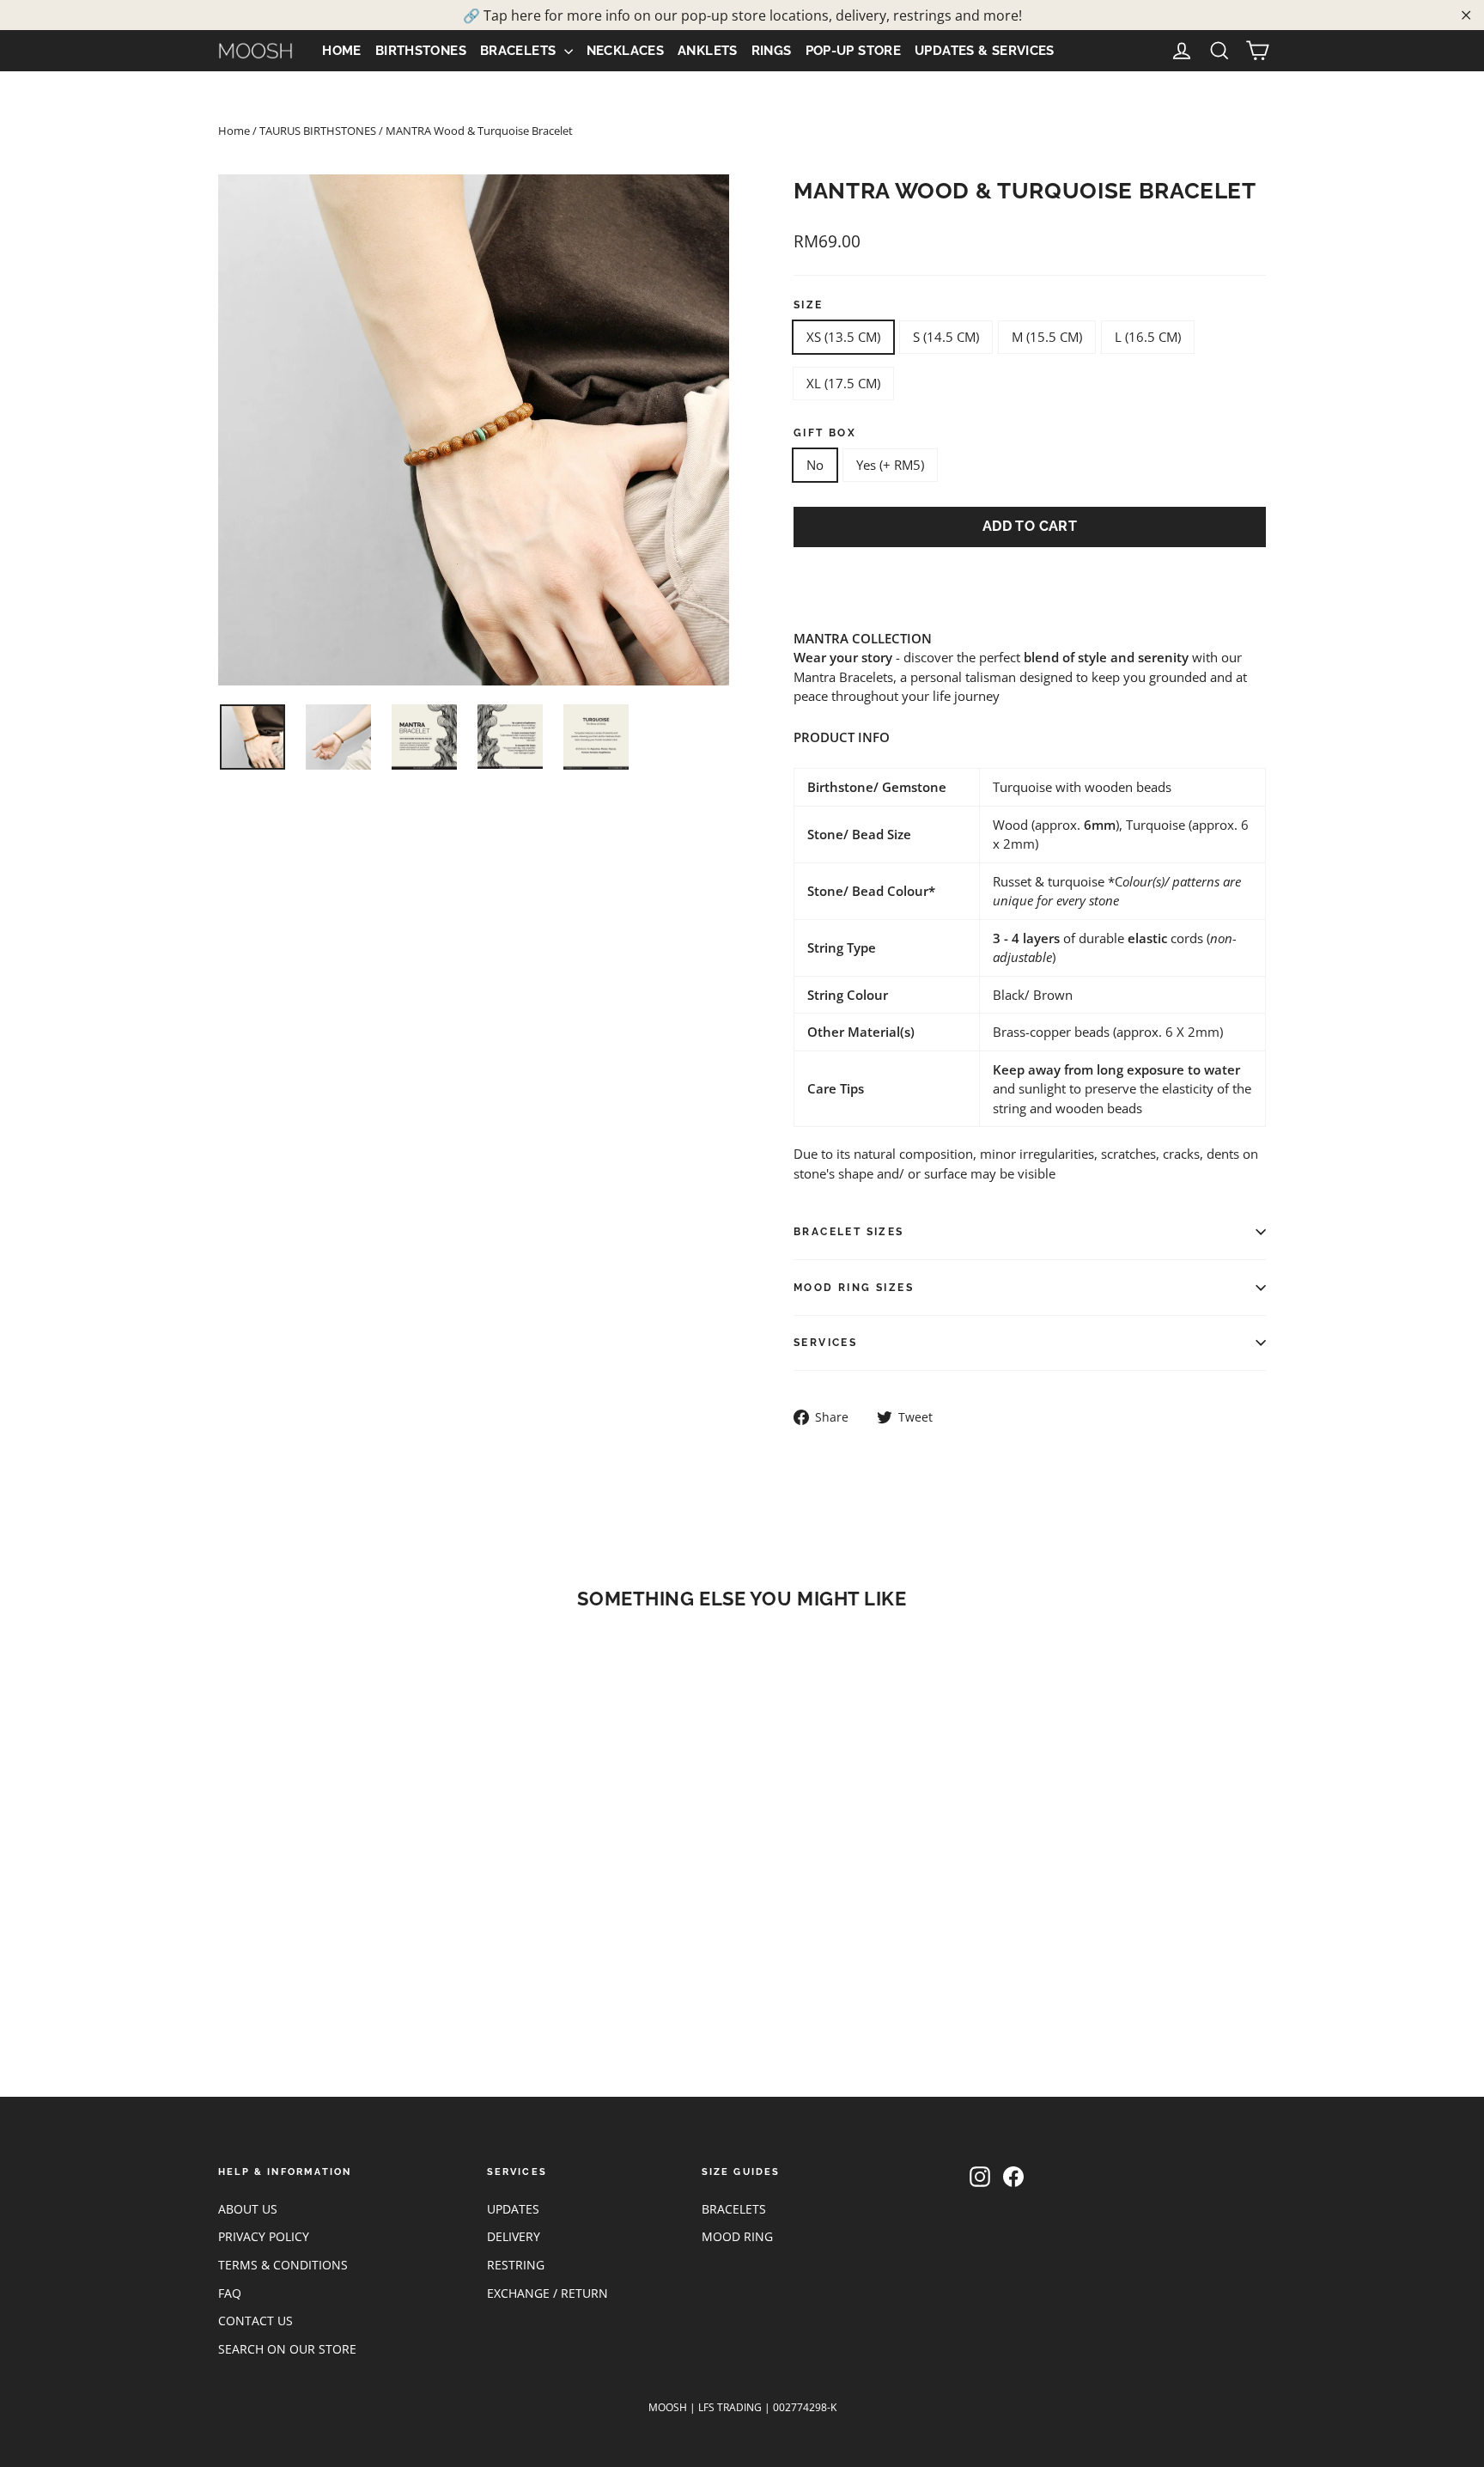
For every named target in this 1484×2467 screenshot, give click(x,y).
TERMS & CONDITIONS (283, 2265)
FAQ (230, 2293)
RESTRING (516, 2265)
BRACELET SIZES (849, 1232)
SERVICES (825, 1343)
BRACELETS (520, 51)
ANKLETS (708, 51)
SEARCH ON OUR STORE (287, 2349)
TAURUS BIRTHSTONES (318, 131)
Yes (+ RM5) (890, 465)
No (815, 465)
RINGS (772, 51)
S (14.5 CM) (946, 337)
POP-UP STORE (854, 51)
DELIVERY (514, 2236)
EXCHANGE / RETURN (547, 2293)
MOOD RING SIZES (854, 1288)
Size (809, 305)
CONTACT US (255, 2321)
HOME (342, 51)
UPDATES (513, 2209)
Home (234, 131)
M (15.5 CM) (1047, 337)
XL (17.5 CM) (843, 383)
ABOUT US (248, 2209)
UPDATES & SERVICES (985, 51)
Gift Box (825, 433)
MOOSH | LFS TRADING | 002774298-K (742, 2407)
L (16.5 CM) (1148, 337)
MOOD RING (737, 2236)
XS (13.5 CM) (843, 337)
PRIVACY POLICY (264, 2236)
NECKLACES (625, 51)
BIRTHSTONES (421, 51)
